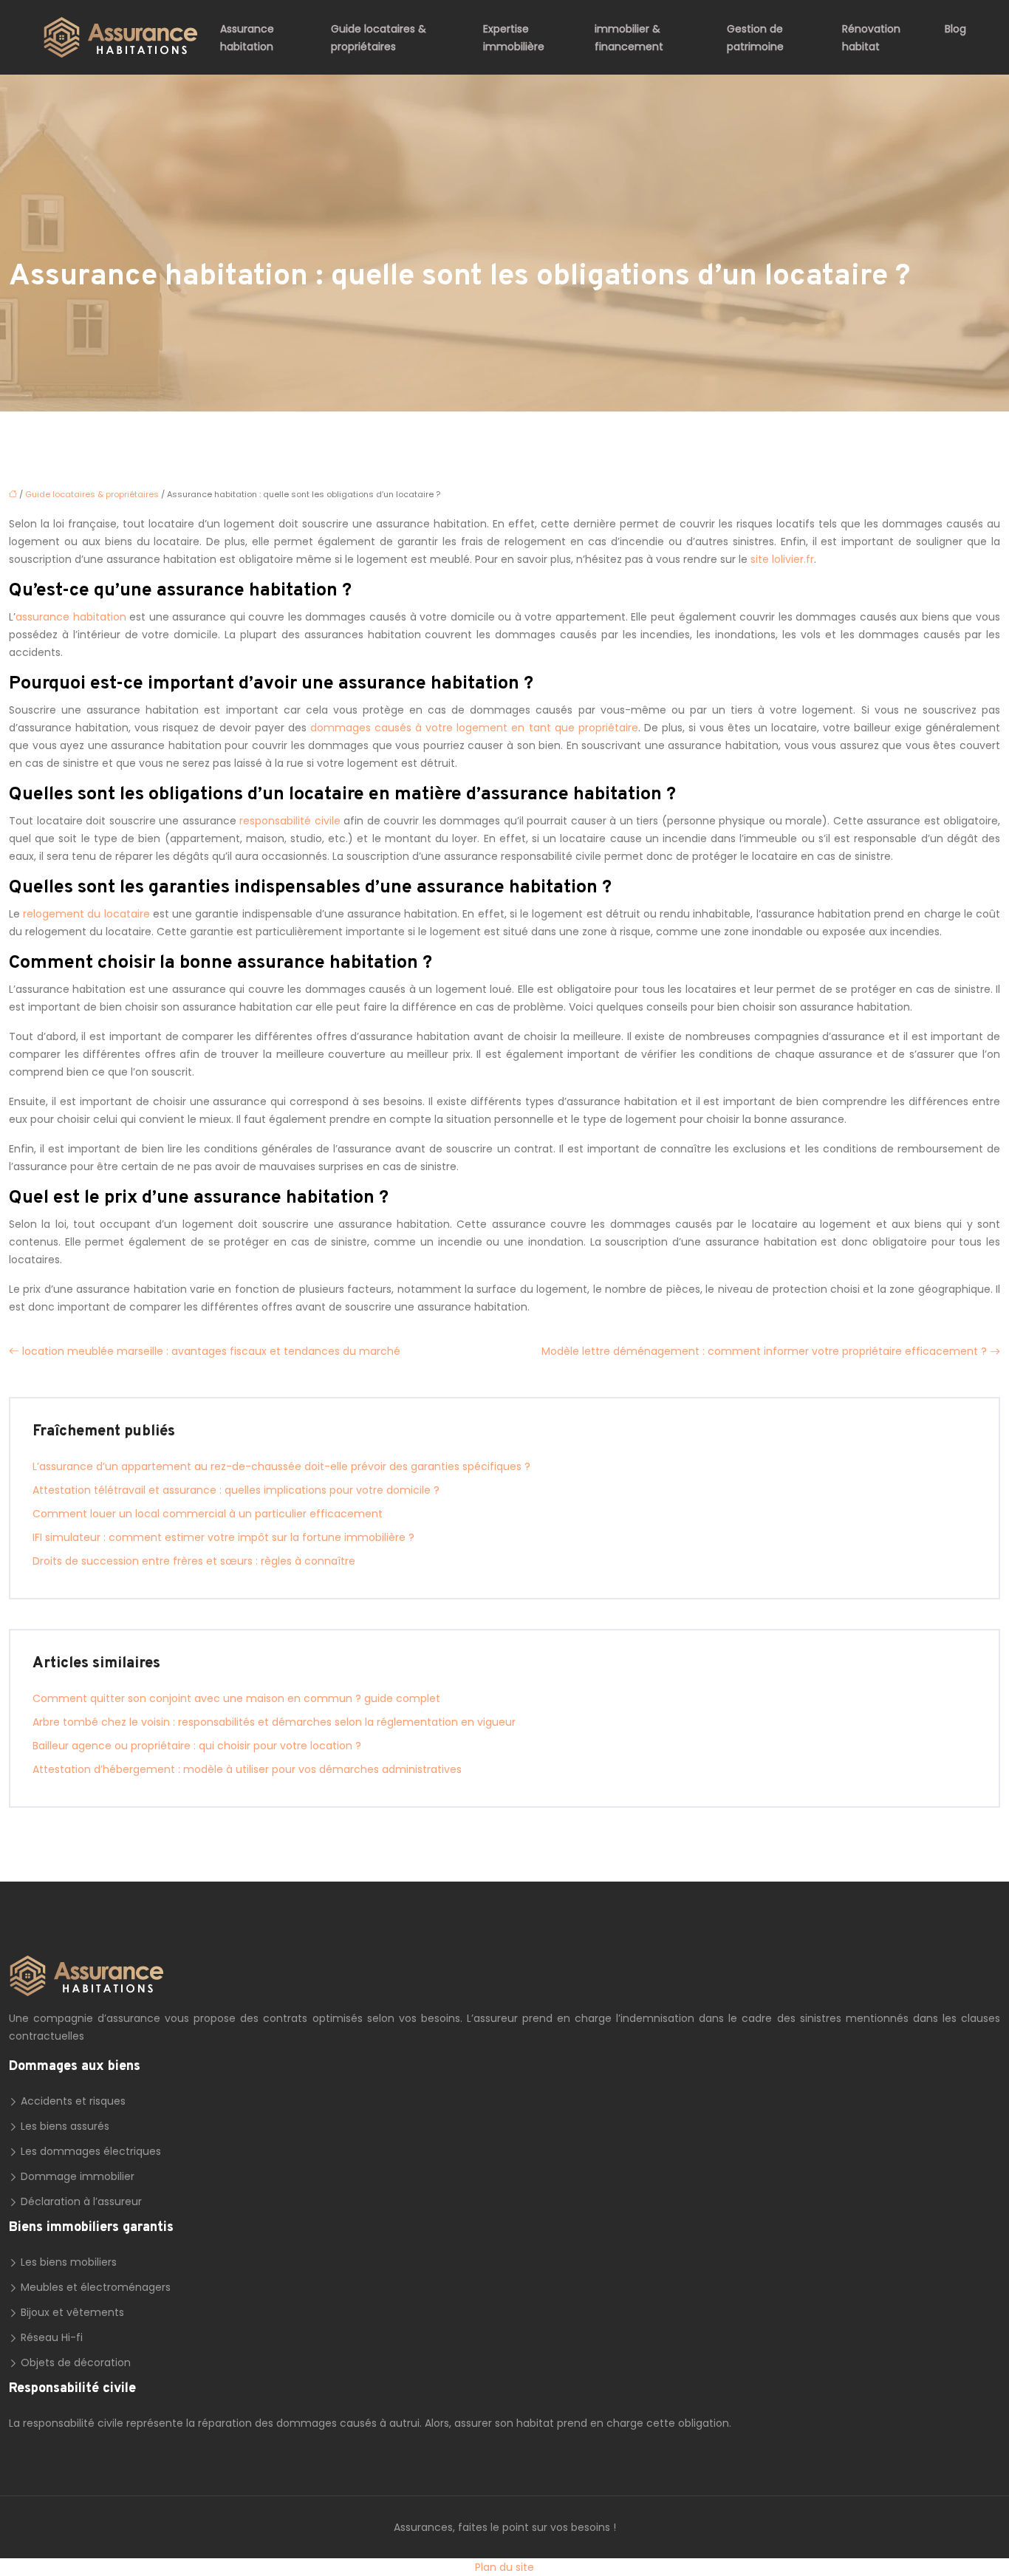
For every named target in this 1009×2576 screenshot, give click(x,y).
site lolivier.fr (782, 559)
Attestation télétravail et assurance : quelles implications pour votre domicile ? (236, 1490)
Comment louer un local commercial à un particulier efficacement (208, 1514)
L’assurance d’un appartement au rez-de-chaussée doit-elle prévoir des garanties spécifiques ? (281, 1466)
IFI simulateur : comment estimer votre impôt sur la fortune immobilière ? (223, 1537)
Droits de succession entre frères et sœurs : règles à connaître (194, 1561)
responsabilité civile (290, 821)
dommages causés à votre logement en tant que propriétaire (474, 728)
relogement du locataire (86, 914)
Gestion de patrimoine (755, 38)
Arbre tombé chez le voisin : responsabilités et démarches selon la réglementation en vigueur (274, 1722)
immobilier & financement (629, 38)
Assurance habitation (247, 38)
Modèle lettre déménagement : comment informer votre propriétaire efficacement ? (764, 1351)
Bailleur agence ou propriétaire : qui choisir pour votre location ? (197, 1746)
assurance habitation (71, 617)
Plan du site (504, 2567)
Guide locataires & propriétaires (379, 38)
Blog (955, 29)
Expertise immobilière (514, 38)
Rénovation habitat (871, 38)
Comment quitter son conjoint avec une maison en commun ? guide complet (236, 1698)
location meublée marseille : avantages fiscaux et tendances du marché (211, 1351)
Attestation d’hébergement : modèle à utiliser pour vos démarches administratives (247, 1769)
